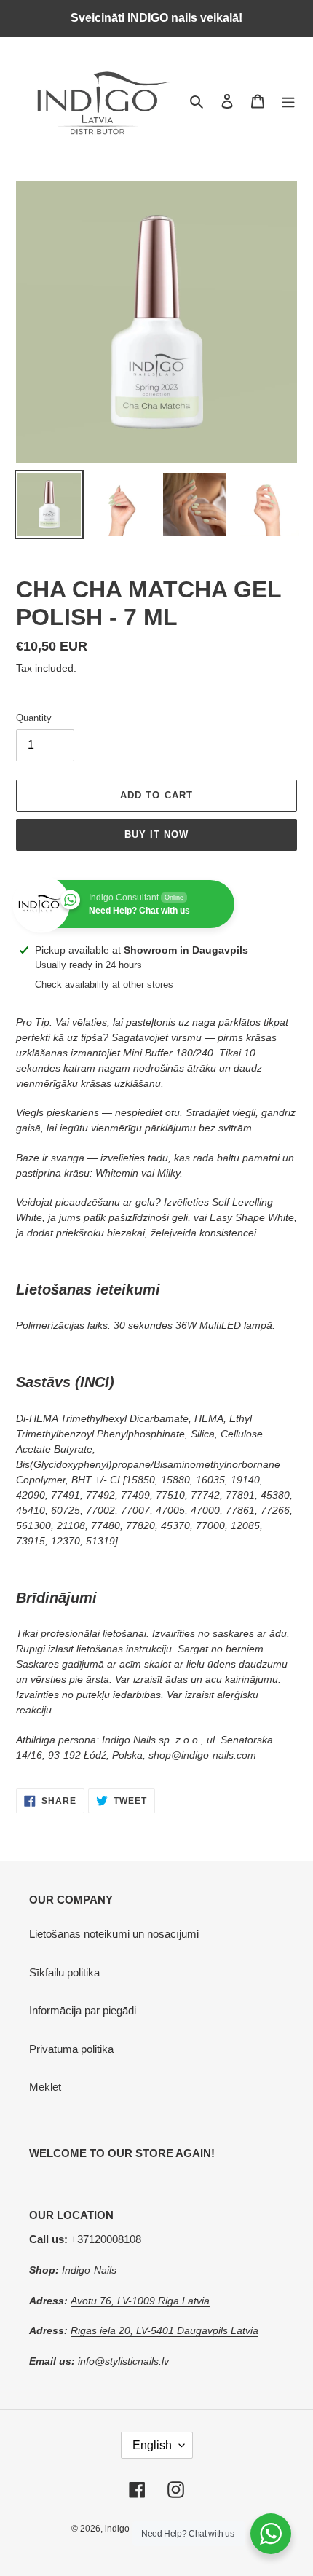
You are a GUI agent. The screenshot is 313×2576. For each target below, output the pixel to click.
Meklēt (45, 2087)
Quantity (34, 718)
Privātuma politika (71, 2049)
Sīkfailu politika (64, 1972)
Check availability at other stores (104, 985)
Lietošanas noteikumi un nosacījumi (114, 1934)
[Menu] (288, 101)
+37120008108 (85, 2239)
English (152, 2445)
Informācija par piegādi (83, 2010)
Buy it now (156, 835)
